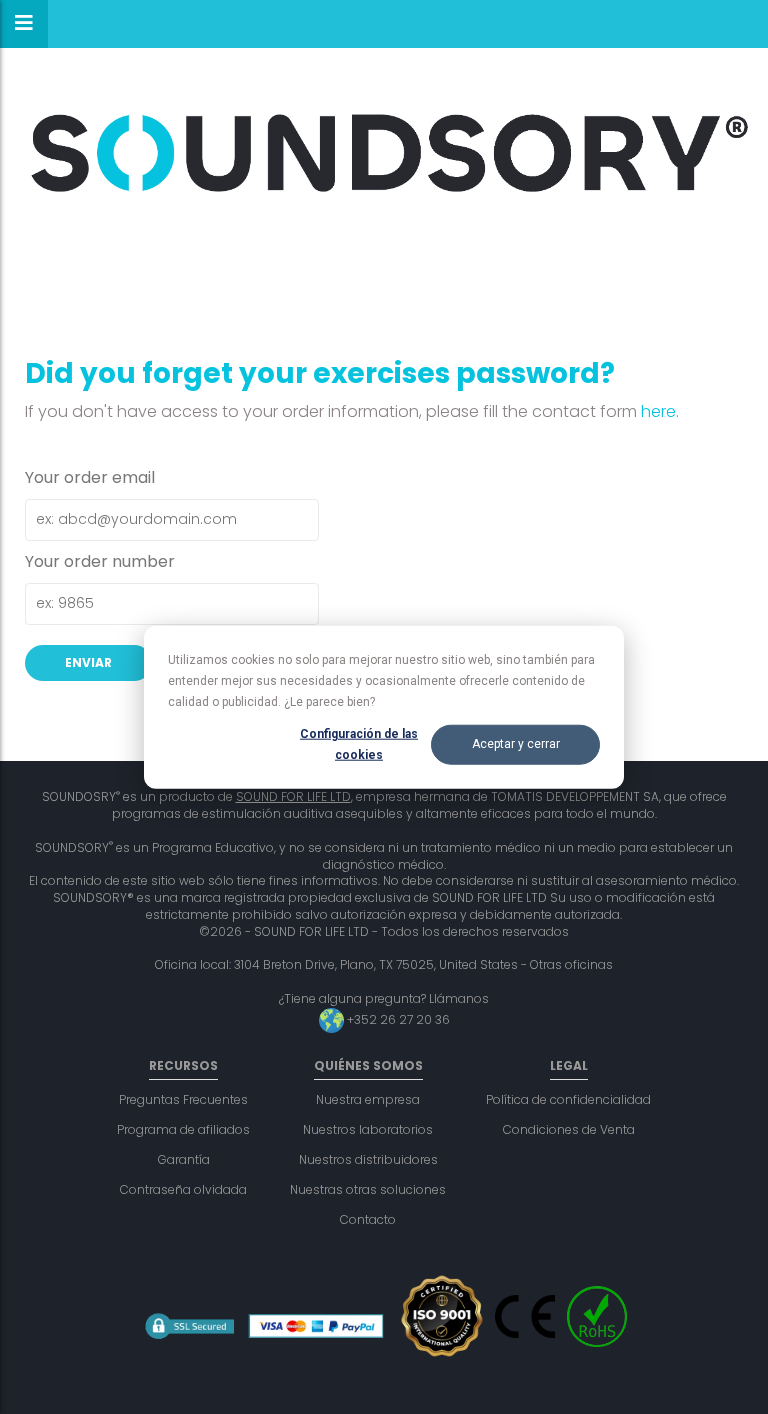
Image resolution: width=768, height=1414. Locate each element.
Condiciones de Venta (569, 1129)
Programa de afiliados (183, 1129)
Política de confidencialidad (568, 1099)
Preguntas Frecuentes (183, 1099)
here (658, 411)
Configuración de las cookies (359, 744)
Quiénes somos (368, 1065)
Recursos (183, 1065)
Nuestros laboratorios (368, 1129)
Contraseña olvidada (183, 1189)
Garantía (184, 1159)
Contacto (368, 1219)
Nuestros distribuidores (368, 1159)
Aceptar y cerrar (516, 744)
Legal (569, 1065)
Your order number (100, 562)
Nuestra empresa (368, 1099)
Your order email (90, 478)
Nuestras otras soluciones (368, 1189)
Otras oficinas (571, 964)
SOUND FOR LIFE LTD (293, 796)
